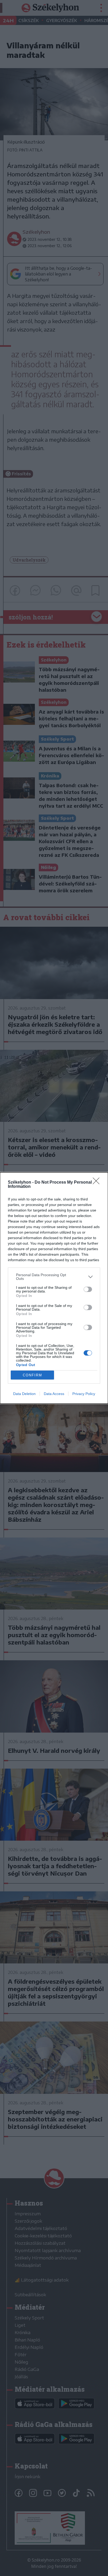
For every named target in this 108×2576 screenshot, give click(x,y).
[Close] (98, 1183)
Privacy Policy (84, 1394)
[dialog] (54, 1288)
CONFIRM (33, 1375)
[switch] (88, 1289)
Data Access (54, 1394)
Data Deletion (24, 1394)
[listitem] (54, 1277)
